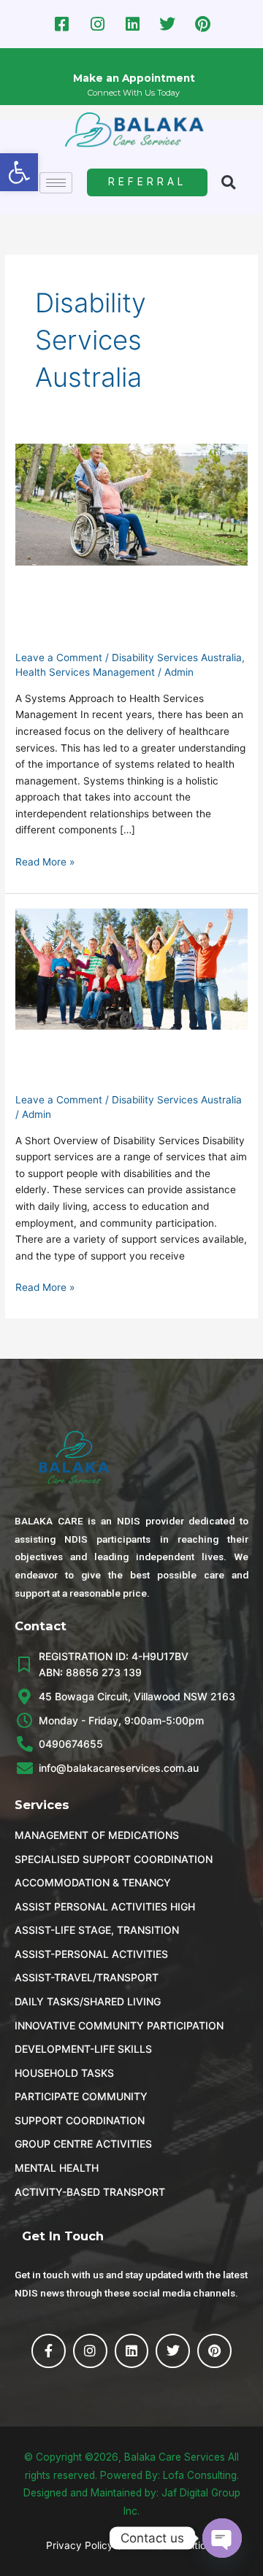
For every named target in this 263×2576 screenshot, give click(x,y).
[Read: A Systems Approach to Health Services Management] (131, 504)
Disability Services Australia (177, 658)
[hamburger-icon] (56, 183)
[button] (19, 172)
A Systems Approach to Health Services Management (111, 613)
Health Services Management (85, 672)
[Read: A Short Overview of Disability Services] (131, 968)
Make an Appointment (134, 78)
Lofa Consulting (200, 2475)
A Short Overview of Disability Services (99, 1067)
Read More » (45, 861)
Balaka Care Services (175, 2457)
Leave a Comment (59, 658)
